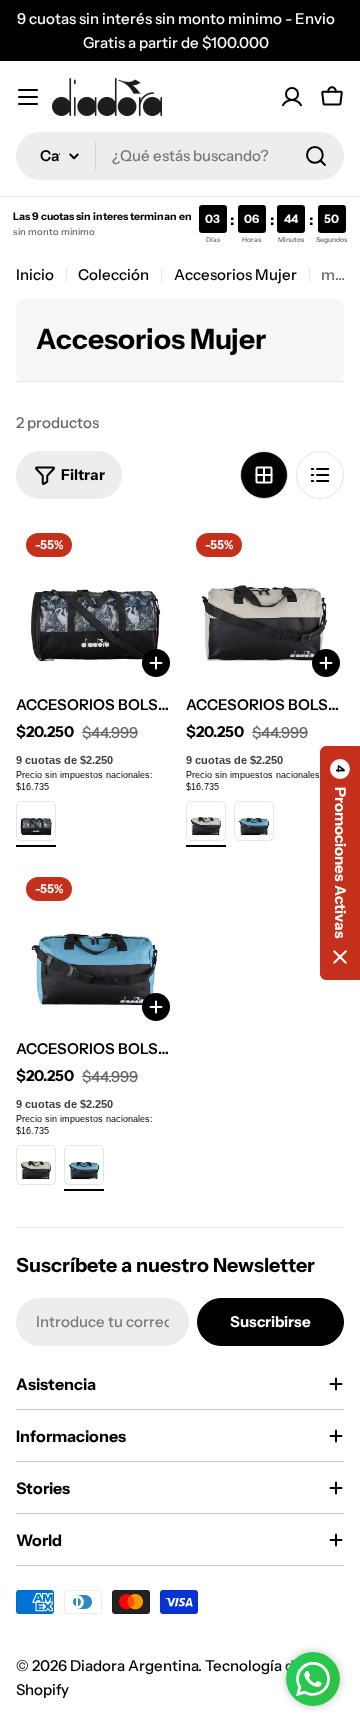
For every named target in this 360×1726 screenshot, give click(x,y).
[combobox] (180, 156)
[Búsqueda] (316, 156)
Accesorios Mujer (235, 274)
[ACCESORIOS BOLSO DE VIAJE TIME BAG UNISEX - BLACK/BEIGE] (206, 821)
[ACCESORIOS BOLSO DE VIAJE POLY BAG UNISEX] (95, 602)
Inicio (35, 274)
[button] (340, 863)
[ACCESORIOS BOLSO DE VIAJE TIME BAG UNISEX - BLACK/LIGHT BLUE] (254, 821)
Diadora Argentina (134, 1665)
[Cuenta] (292, 97)
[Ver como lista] (320, 475)
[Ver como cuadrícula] (264, 475)
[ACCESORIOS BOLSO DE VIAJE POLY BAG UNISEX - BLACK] (36, 821)
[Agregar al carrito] (156, 663)
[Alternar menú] (28, 97)
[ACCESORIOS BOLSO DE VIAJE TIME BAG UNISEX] (265, 602)
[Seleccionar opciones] (326, 663)
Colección (113, 274)
